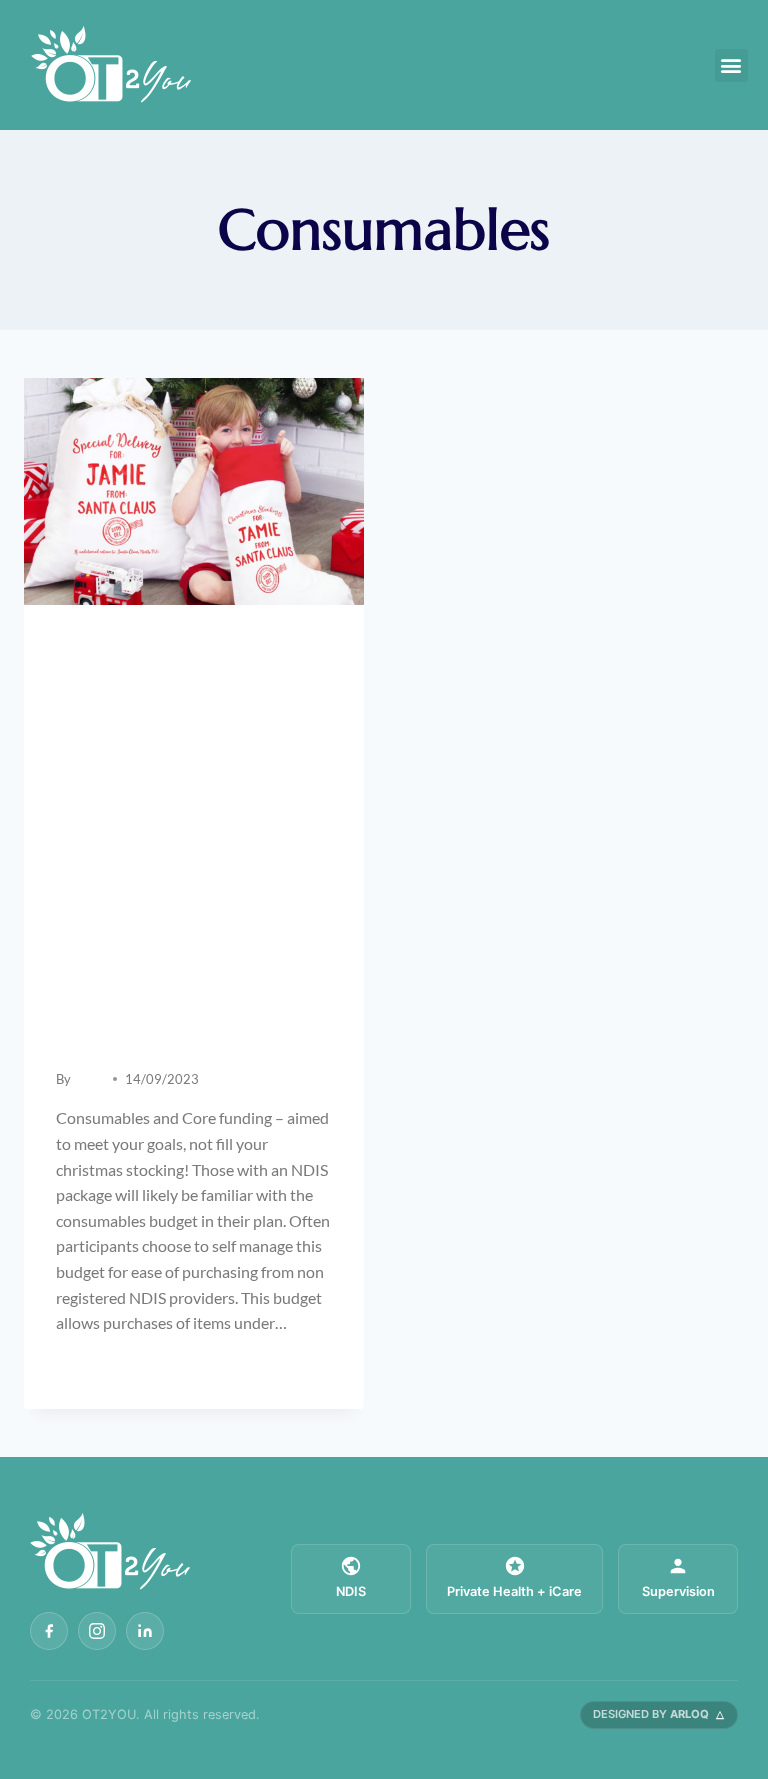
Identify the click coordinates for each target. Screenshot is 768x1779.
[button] (731, 65)
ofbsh (89, 1079)
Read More (106, 1366)
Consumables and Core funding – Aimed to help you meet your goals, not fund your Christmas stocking (191, 858)
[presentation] (194, 491)
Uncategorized (105, 645)
